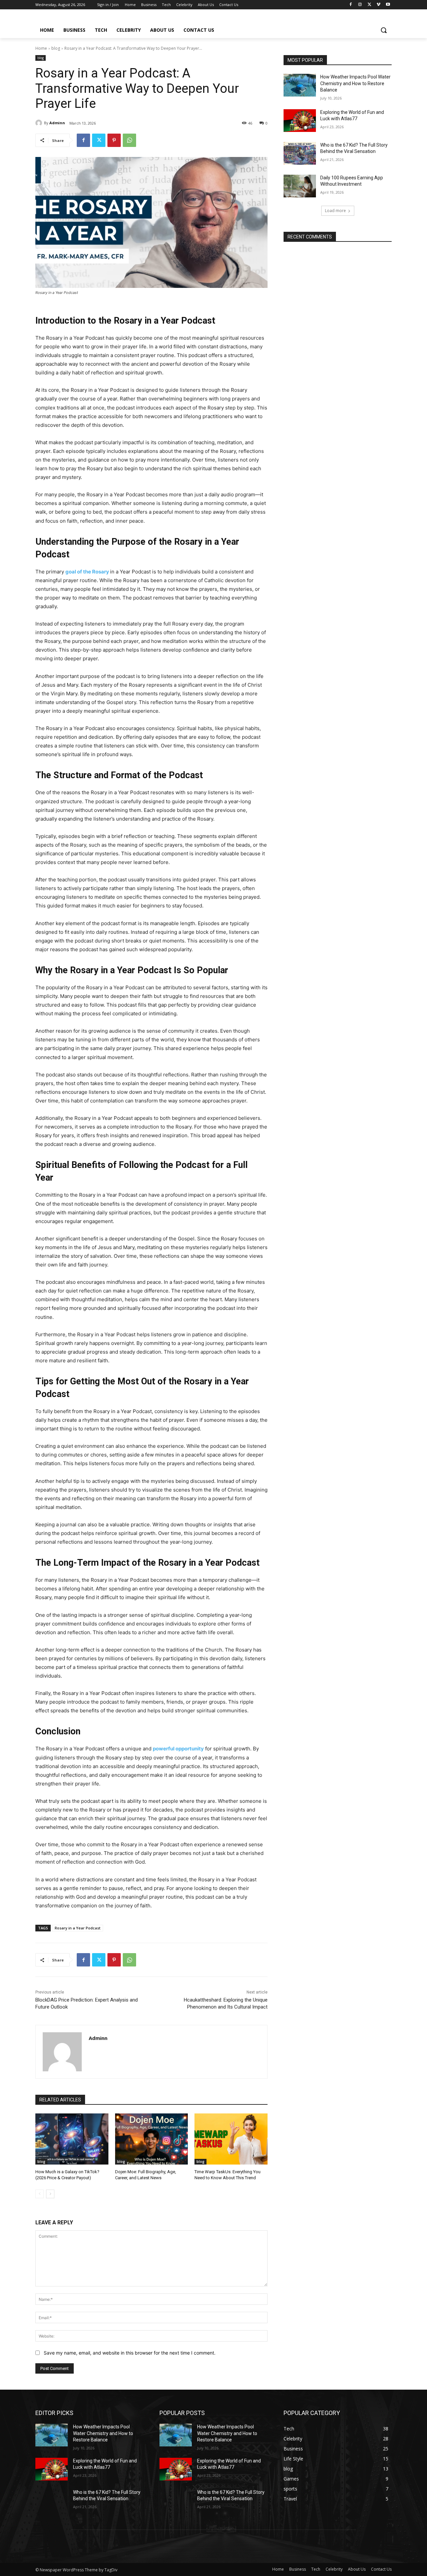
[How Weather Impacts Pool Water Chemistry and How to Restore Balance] (300, 85)
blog (56, 48)
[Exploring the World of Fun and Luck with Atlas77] (300, 121)
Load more (335, 211)
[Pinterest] (114, 140)
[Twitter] (369, 5)
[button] (384, 30)
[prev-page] (40, 2194)
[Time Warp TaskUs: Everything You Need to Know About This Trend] (231, 2139)
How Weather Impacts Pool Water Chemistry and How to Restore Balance (355, 83)
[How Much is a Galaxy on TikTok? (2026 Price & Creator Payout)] (72, 2139)
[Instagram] (360, 5)
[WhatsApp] (129, 140)
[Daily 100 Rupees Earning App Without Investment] (300, 186)
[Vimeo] (378, 5)
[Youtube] (388, 5)
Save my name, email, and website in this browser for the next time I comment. (130, 2353)
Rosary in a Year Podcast (78, 1928)
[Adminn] (40, 123)
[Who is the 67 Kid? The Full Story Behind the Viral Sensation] (300, 153)
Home (41, 48)
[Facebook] (351, 5)
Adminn (57, 123)
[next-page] (50, 2194)
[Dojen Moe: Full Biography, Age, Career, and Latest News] (152, 2139)
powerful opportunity (178, 1749)
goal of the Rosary (88, 572)
